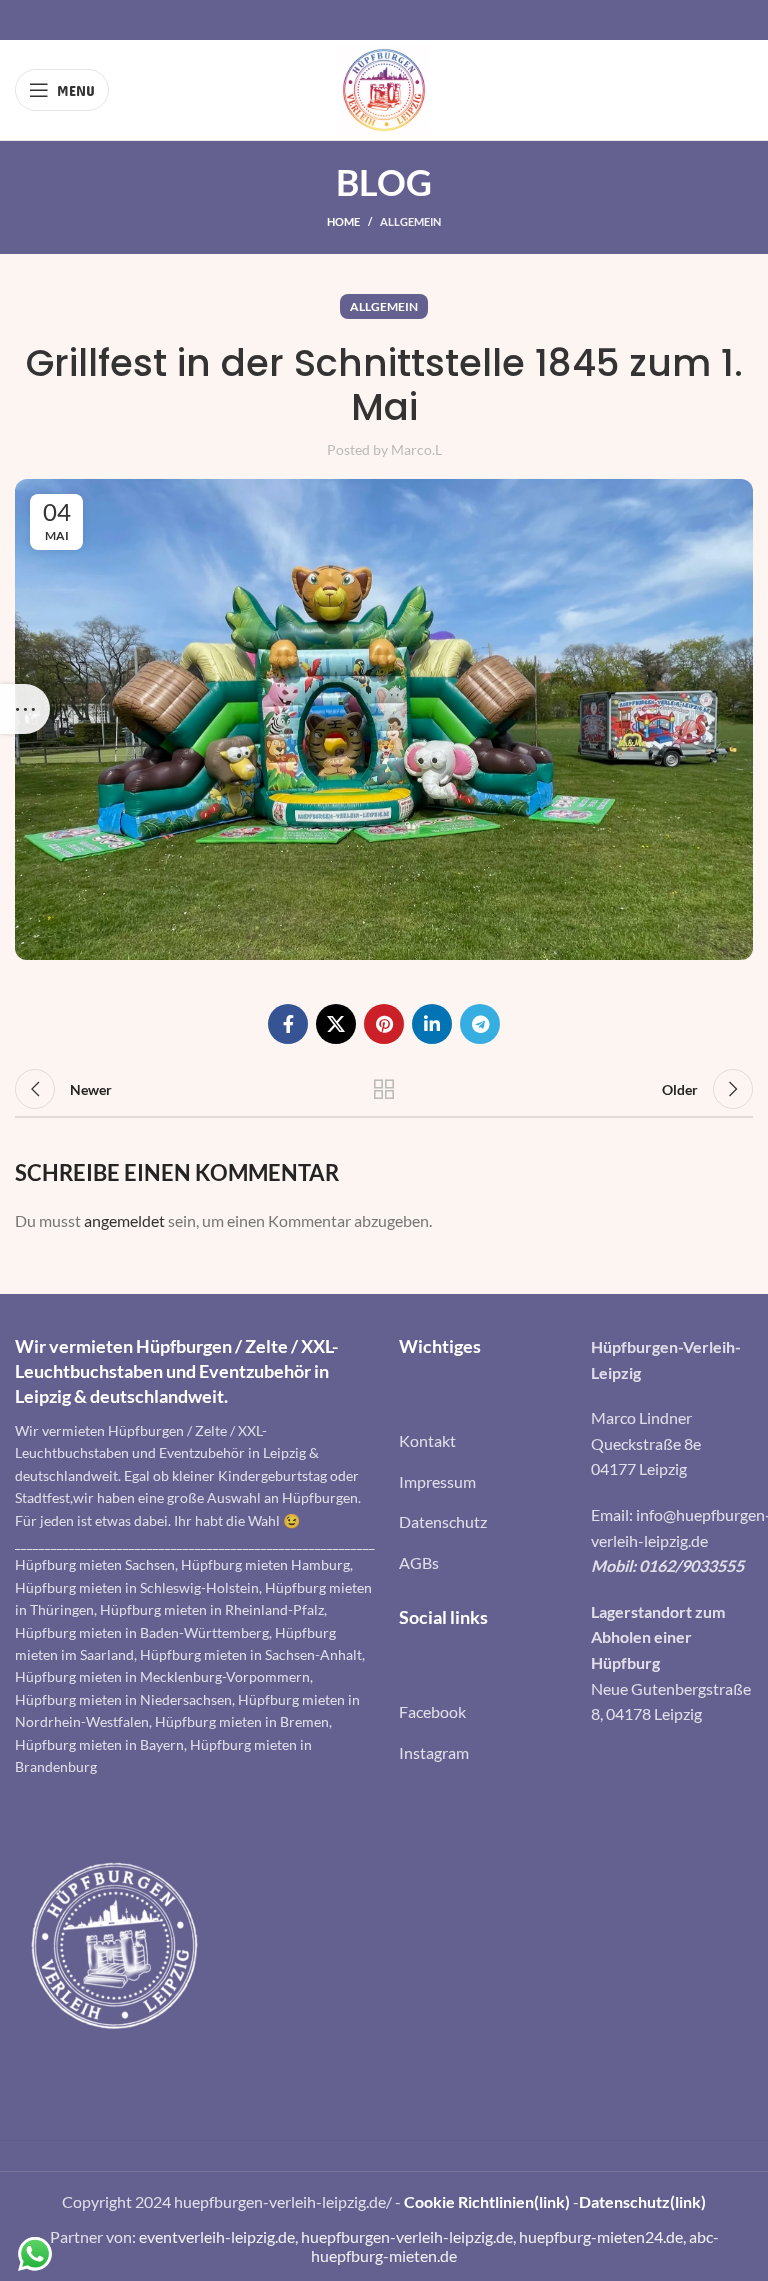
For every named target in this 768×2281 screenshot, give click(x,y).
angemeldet (124, 1220)
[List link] (480, 1441)
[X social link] (336, 1024)
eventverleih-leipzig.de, (220, 2236)
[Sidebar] (25, 709)
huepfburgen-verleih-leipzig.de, (410, 2236)
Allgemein (410, 221)
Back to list (384, 1089)
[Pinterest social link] (384, 1024)
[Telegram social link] (480, 1024)
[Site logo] (384, 87)
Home (343, 221)
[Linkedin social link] (432, 1024)
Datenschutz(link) (642, 2201)
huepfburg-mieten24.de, (604, 2236)
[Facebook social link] (288, 1024)
